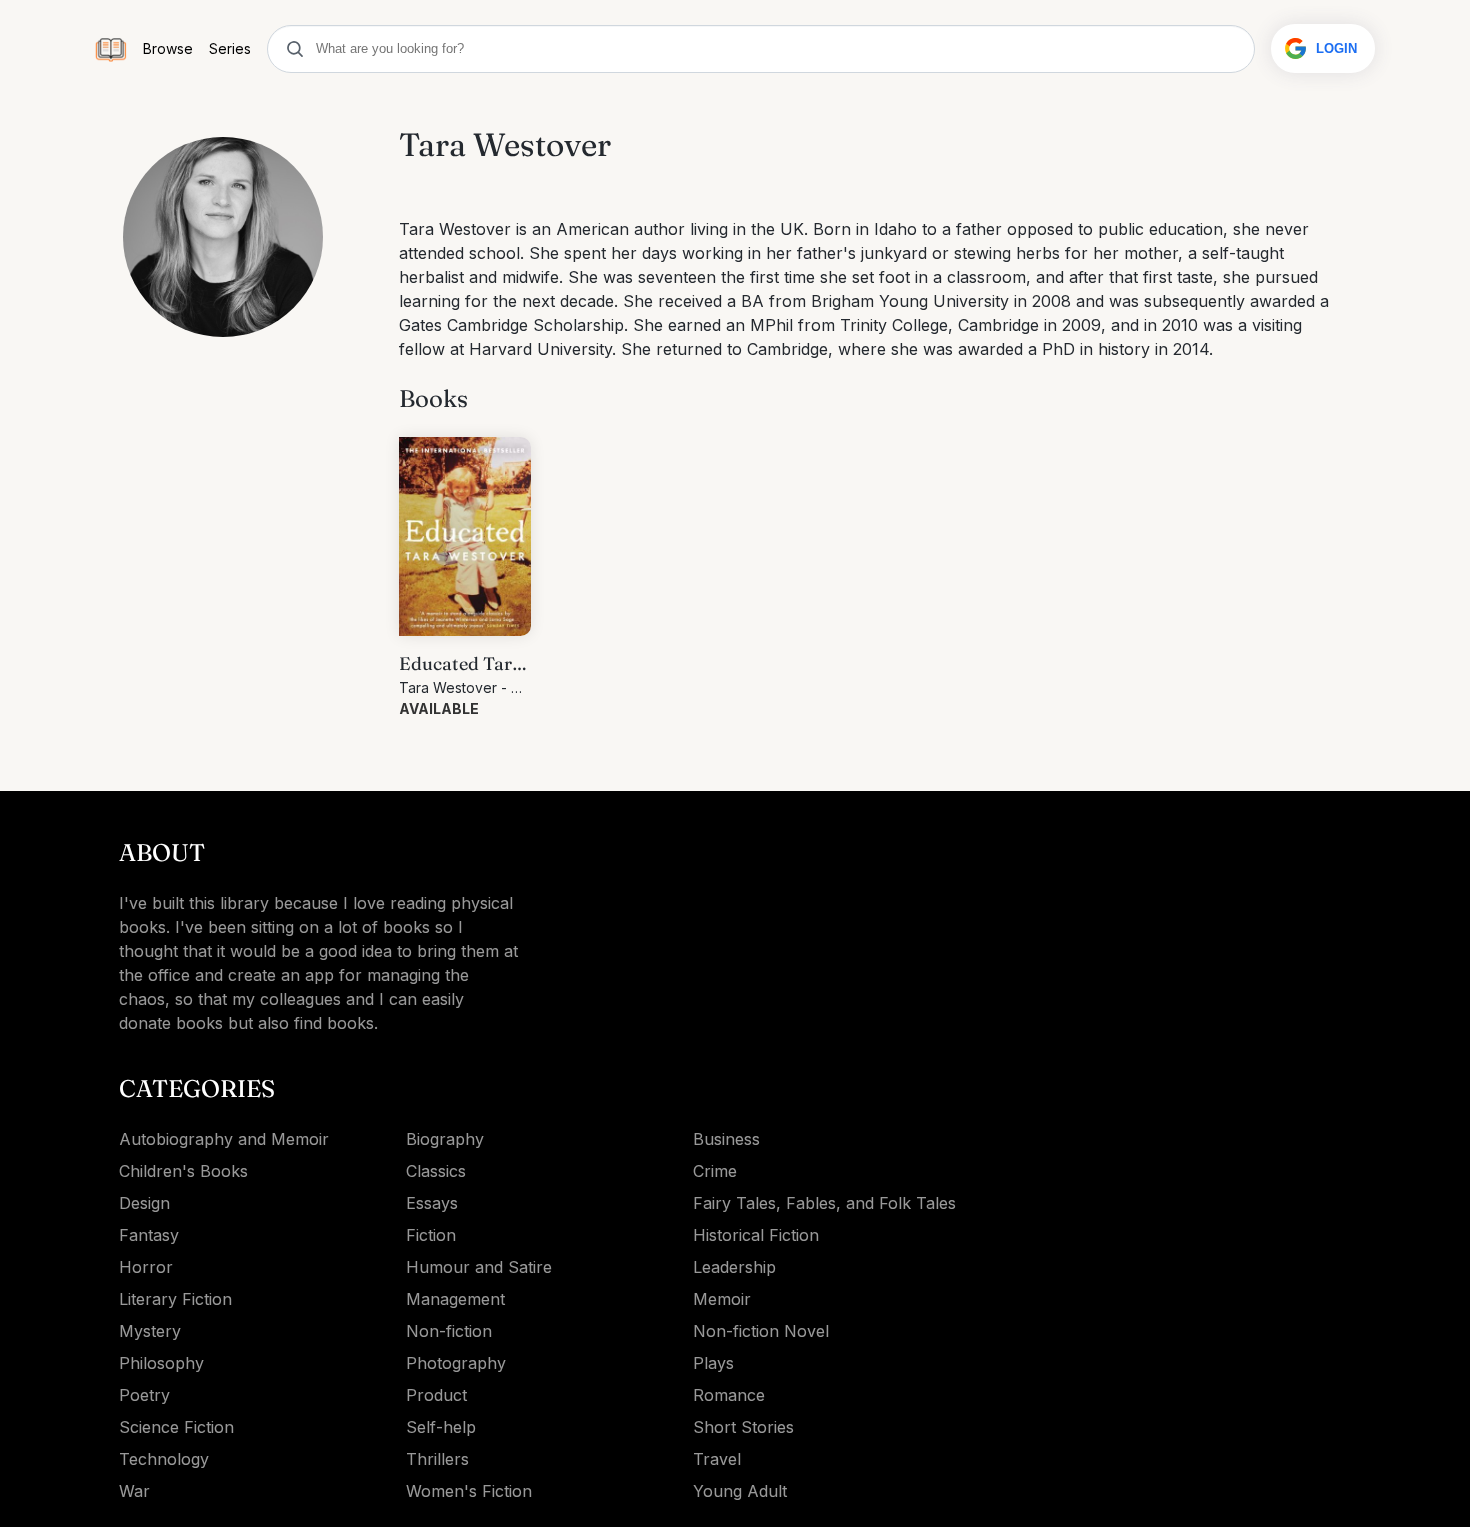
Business (726, 1139)
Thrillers (437, 1459)
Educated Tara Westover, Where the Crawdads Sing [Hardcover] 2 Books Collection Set (462, 664)
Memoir (722, 1299)
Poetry (144, 1395)
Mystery (150, 1331)
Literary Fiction (175, 1299)
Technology (164, 1459)
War (134, 1491)
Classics (436, 1171)
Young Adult (740, 1491)
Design (144, 1203)
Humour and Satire (479, 1267)
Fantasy (149, 1235)
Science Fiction (176, 1427)
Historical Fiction (756, 1235)
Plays (713, 1363)
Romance (729, 1395)
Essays (432, 1203)
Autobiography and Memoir (224, 1139)
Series (230, 48)
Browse (168, 48)
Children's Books (183, 1171)
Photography (456, 1363)
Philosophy (161, 1363)
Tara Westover (448, 687)
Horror (146, 1267)
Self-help (441, 1427)
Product (436, 1395)
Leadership (734, 1267)
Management (455, 1299)
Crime (715, 1171)
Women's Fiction (469, 1491)
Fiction (431, 1235)
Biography (445, 1139)
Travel (717, 1459)
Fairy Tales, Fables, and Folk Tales (824, 1203)
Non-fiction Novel (761, 1331)
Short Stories (743, 1427)
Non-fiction (449, 1331)
